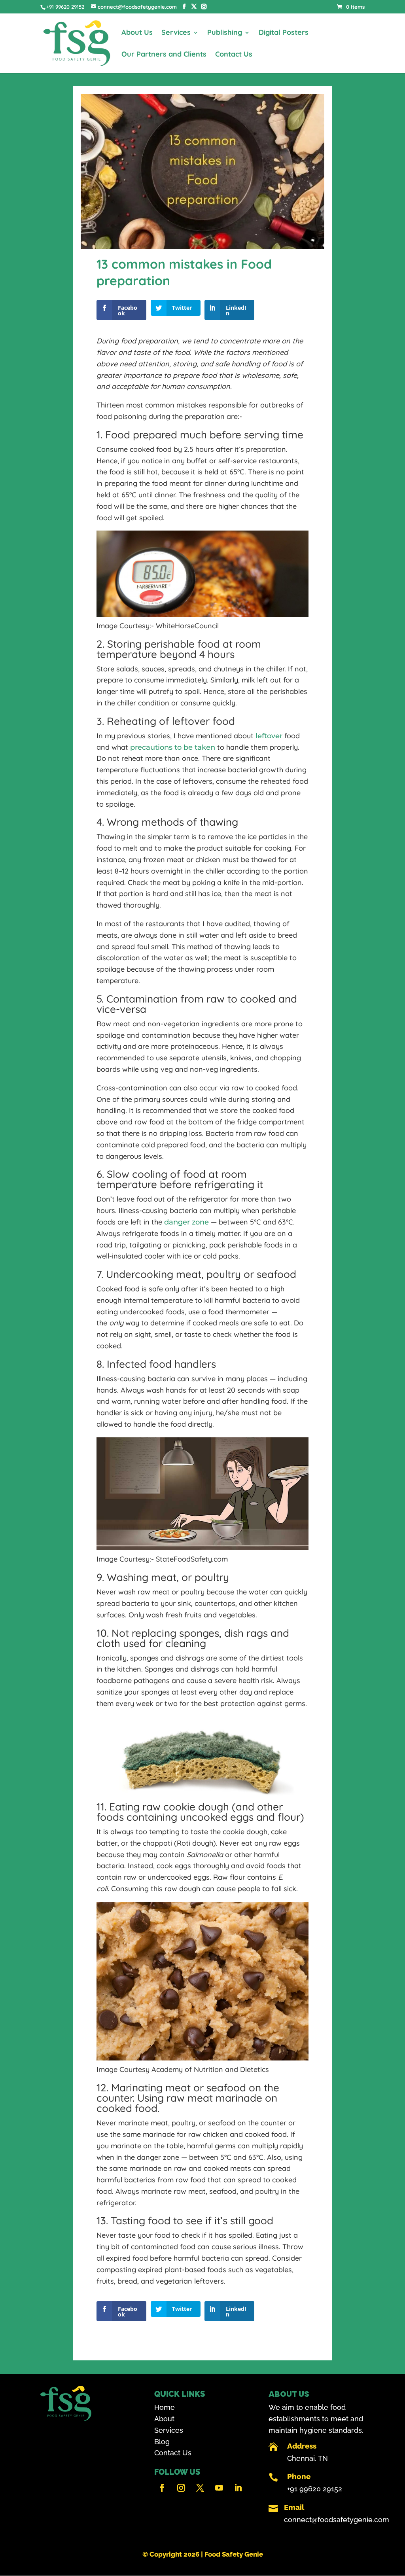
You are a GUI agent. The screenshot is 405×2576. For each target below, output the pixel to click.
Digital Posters (284, 33)
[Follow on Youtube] (219, 2488)
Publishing (225, 33)
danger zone (187, 1222)
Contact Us (234, 55)
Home (165, 2407)
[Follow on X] (200, 2488)
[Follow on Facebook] (162, 2488)
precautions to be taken (173, 747)
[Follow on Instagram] (181, 2488)
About (164, 2419)
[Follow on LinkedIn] (238, 2488)
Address (302, 2446)
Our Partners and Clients (164, 55)
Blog (162, 2442)
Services (176, 33)
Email (294, 2507)
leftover (269, 736)
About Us (137, 33)
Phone (299, 2476)
